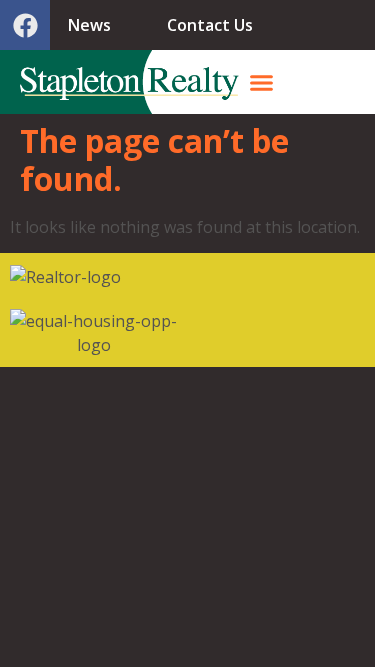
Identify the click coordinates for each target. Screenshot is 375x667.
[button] (262, 82)
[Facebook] (25, 25)
